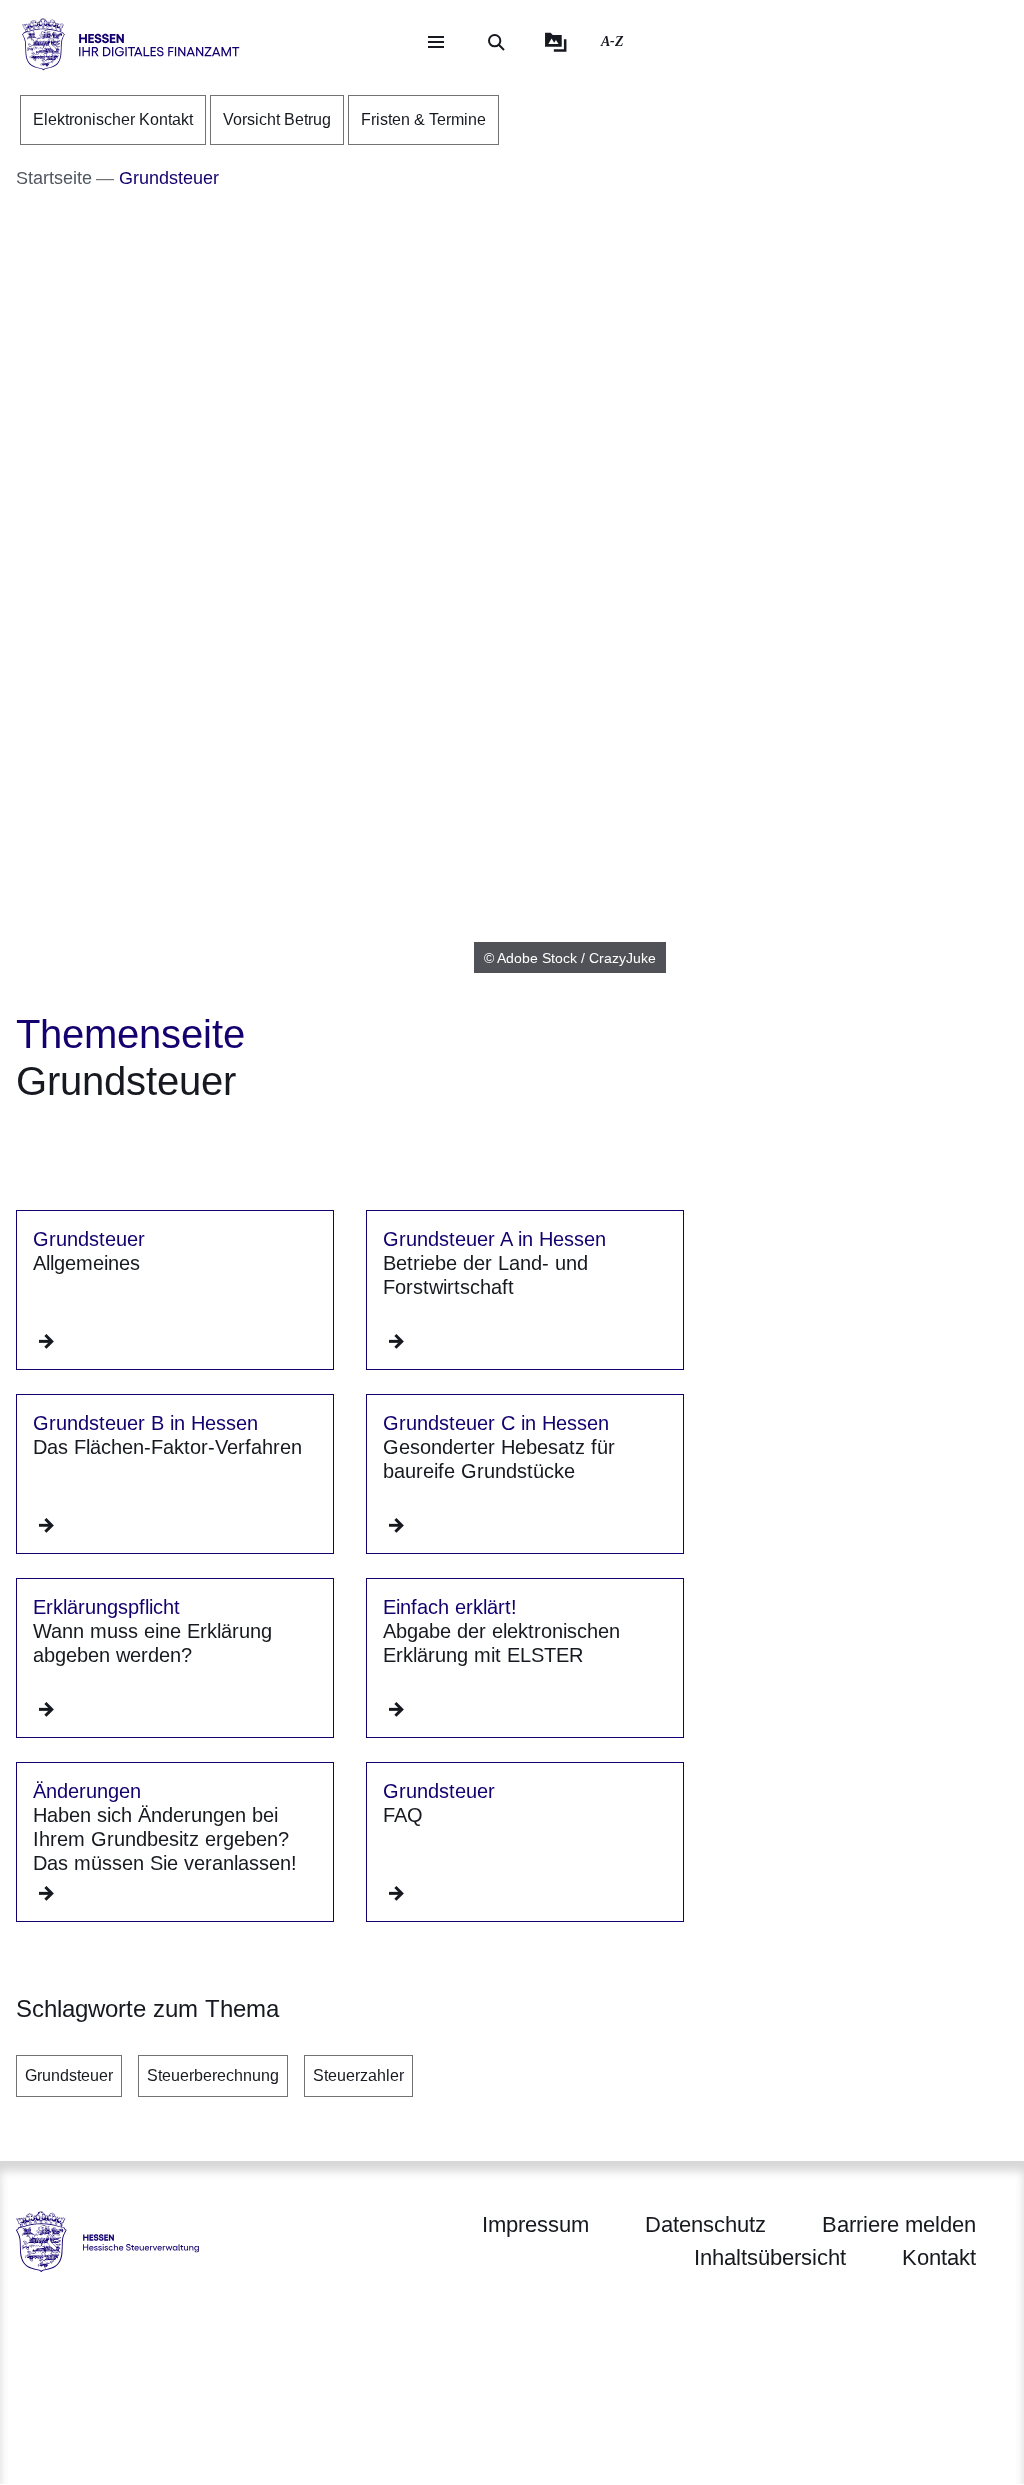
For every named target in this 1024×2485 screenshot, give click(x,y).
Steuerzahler (358, 2075)
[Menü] (436, 42)
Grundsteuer (69, 2075)
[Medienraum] (556, 42)
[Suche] (496, 42)
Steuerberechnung (213, 2075)
